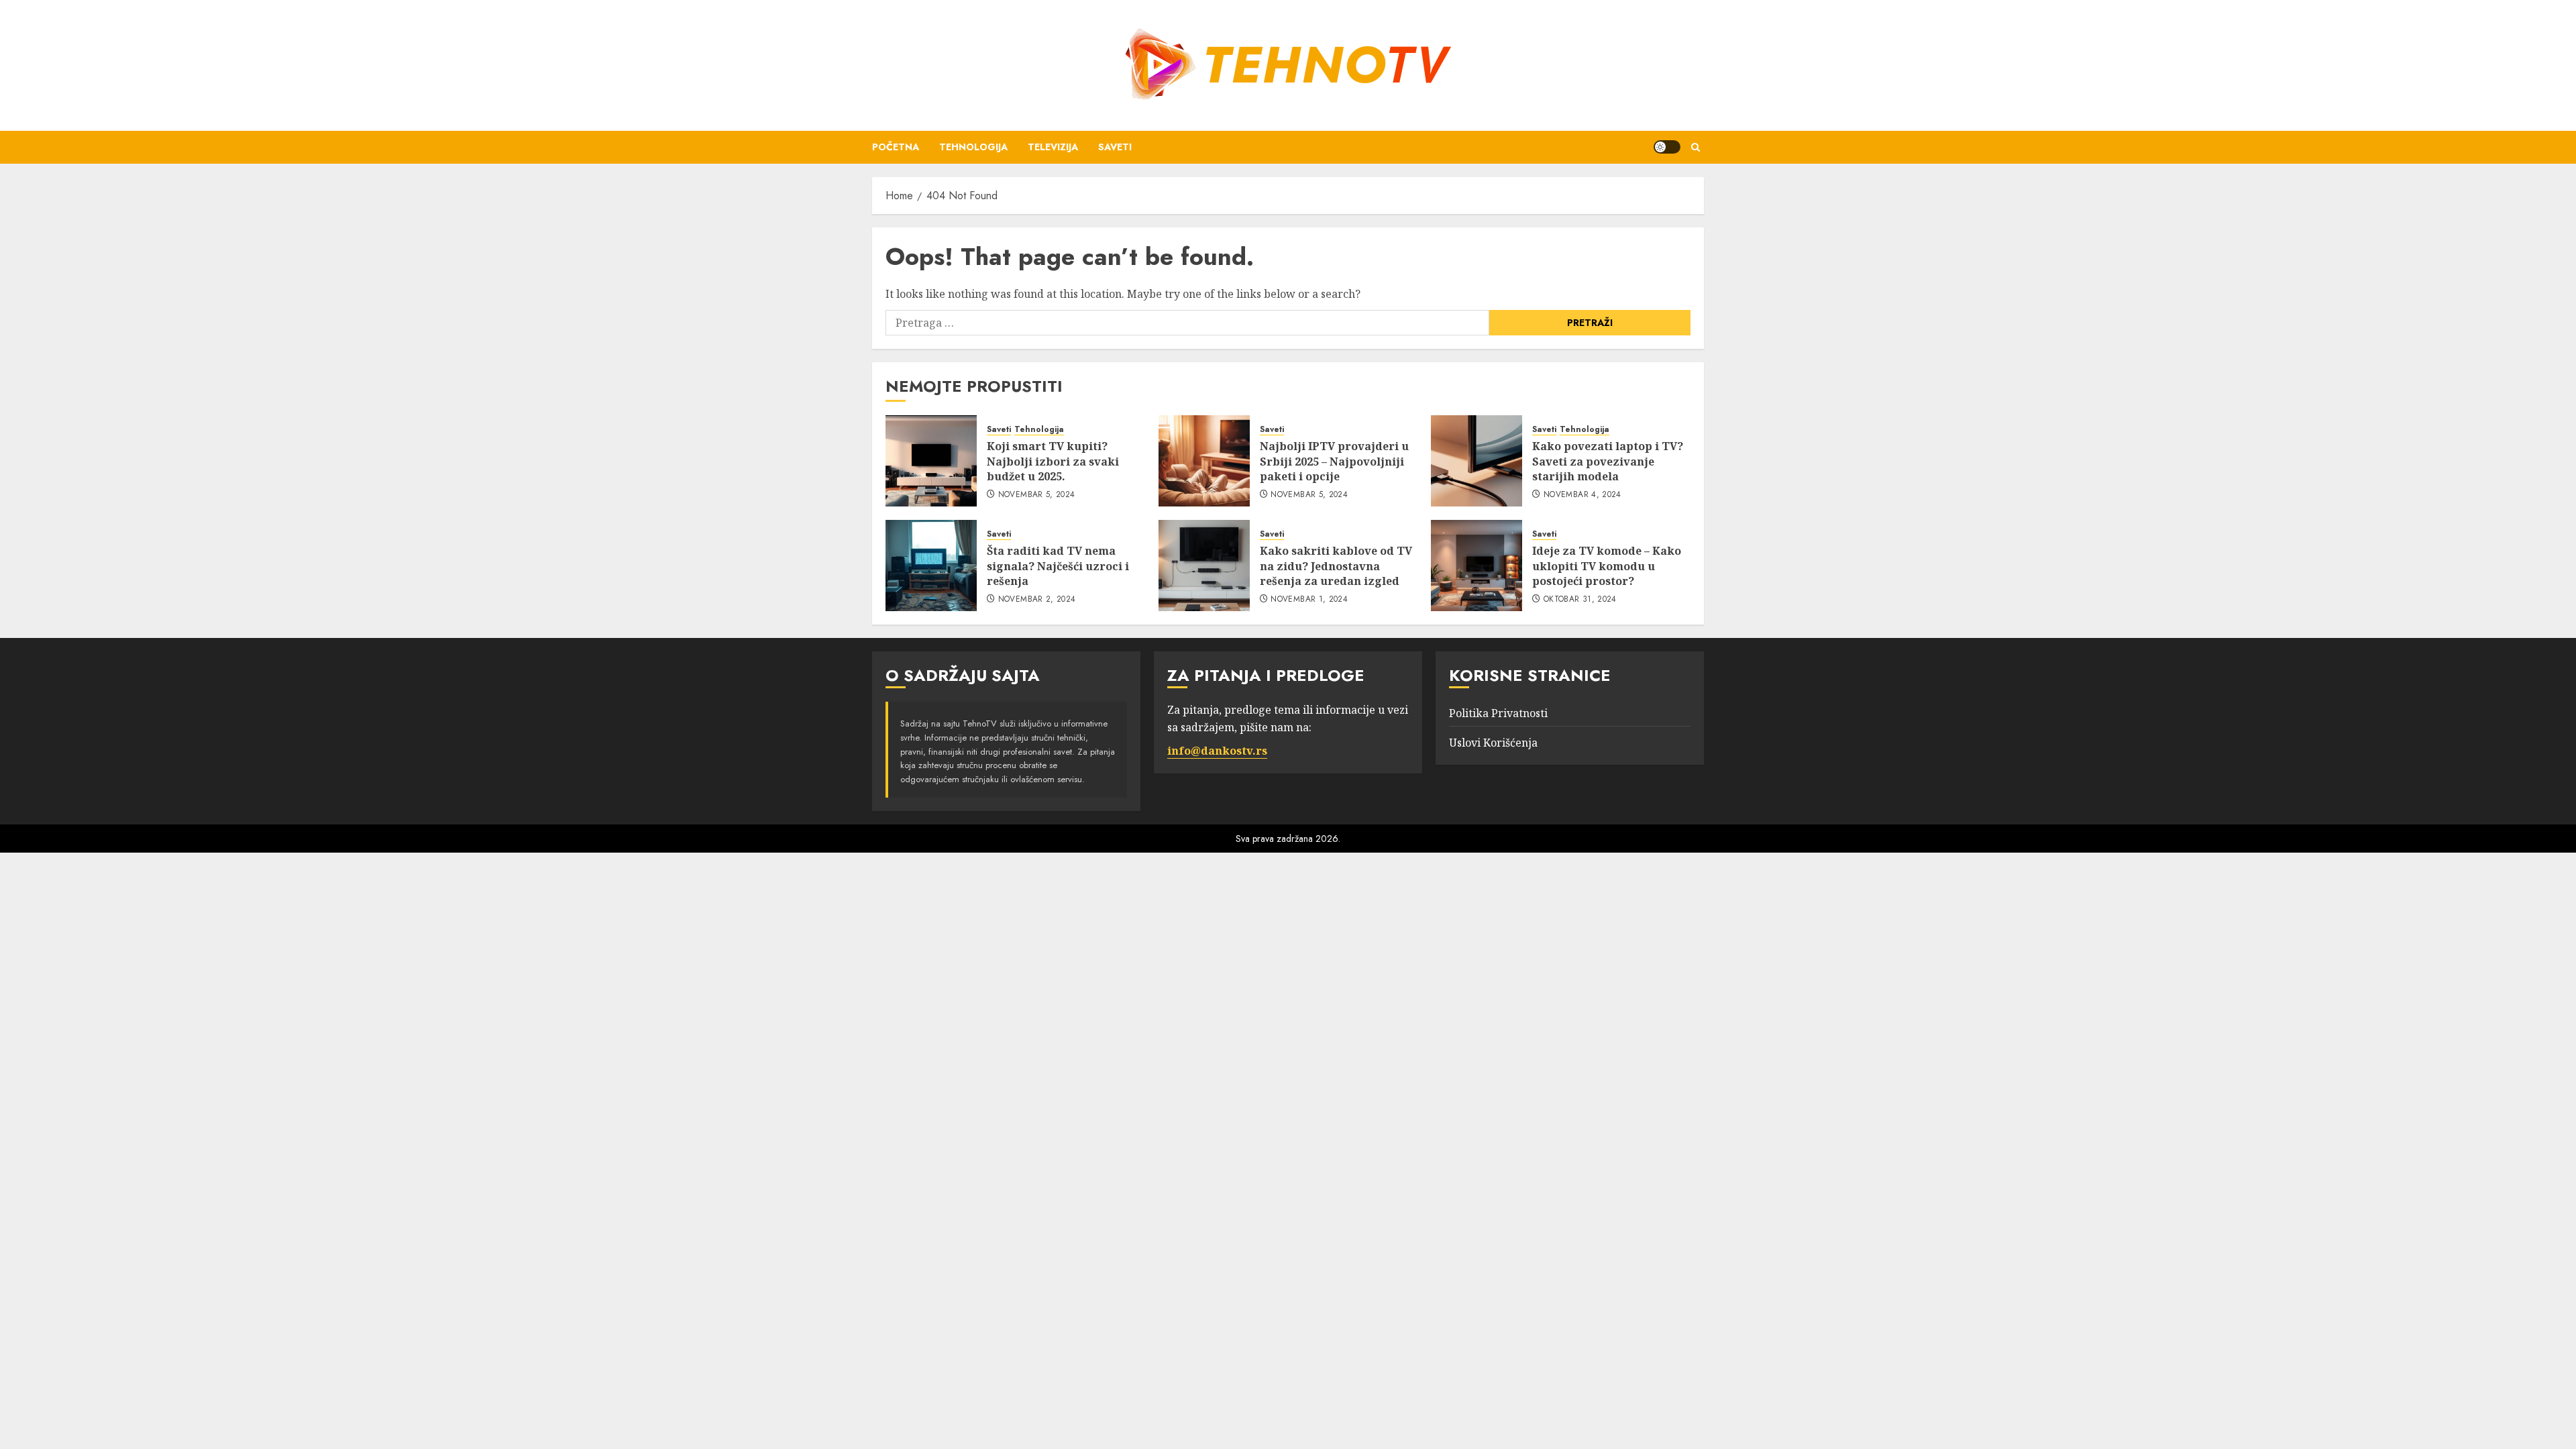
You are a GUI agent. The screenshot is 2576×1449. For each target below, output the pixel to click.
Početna (896, 147)
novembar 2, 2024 (1037, 600)
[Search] (1696, 147)
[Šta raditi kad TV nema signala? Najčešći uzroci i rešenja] (931, 566)
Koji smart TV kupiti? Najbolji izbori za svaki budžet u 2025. (1053, 461)
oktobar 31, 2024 (1580, 600)
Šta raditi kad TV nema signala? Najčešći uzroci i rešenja (1058, 566)
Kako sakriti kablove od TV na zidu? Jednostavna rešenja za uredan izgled (1336, 566)
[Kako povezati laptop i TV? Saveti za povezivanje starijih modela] (1477, 461)
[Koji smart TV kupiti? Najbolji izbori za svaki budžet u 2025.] (931, 461)
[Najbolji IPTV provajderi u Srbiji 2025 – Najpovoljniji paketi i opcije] (1204, 461)
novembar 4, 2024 (1582, 495)
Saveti (1115, 147)
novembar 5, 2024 (1037, 495)
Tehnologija (973, 147)
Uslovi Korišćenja (1493, 743)
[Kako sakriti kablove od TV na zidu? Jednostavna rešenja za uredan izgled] (1204, 566)
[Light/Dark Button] (1667, 147)
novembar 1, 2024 (1309, 600)
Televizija (1053, 147)
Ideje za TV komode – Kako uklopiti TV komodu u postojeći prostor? (1607, 566)
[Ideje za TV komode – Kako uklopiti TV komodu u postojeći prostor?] (1477, 566)
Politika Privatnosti (1498, 713)
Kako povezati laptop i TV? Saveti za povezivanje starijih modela (1608, 461)
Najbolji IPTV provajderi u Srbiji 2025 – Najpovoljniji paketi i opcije (1334, 461)
